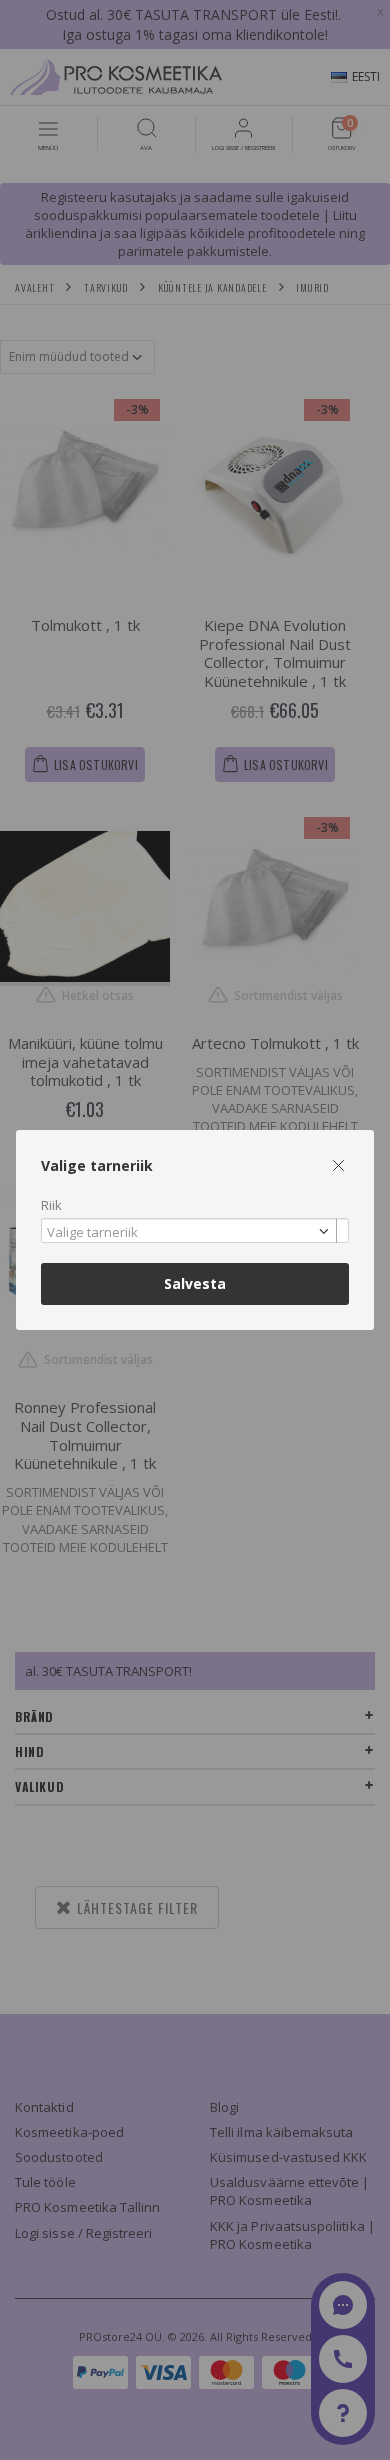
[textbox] (190, 1233)
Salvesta (195, 1283)
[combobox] (195, 1230)
